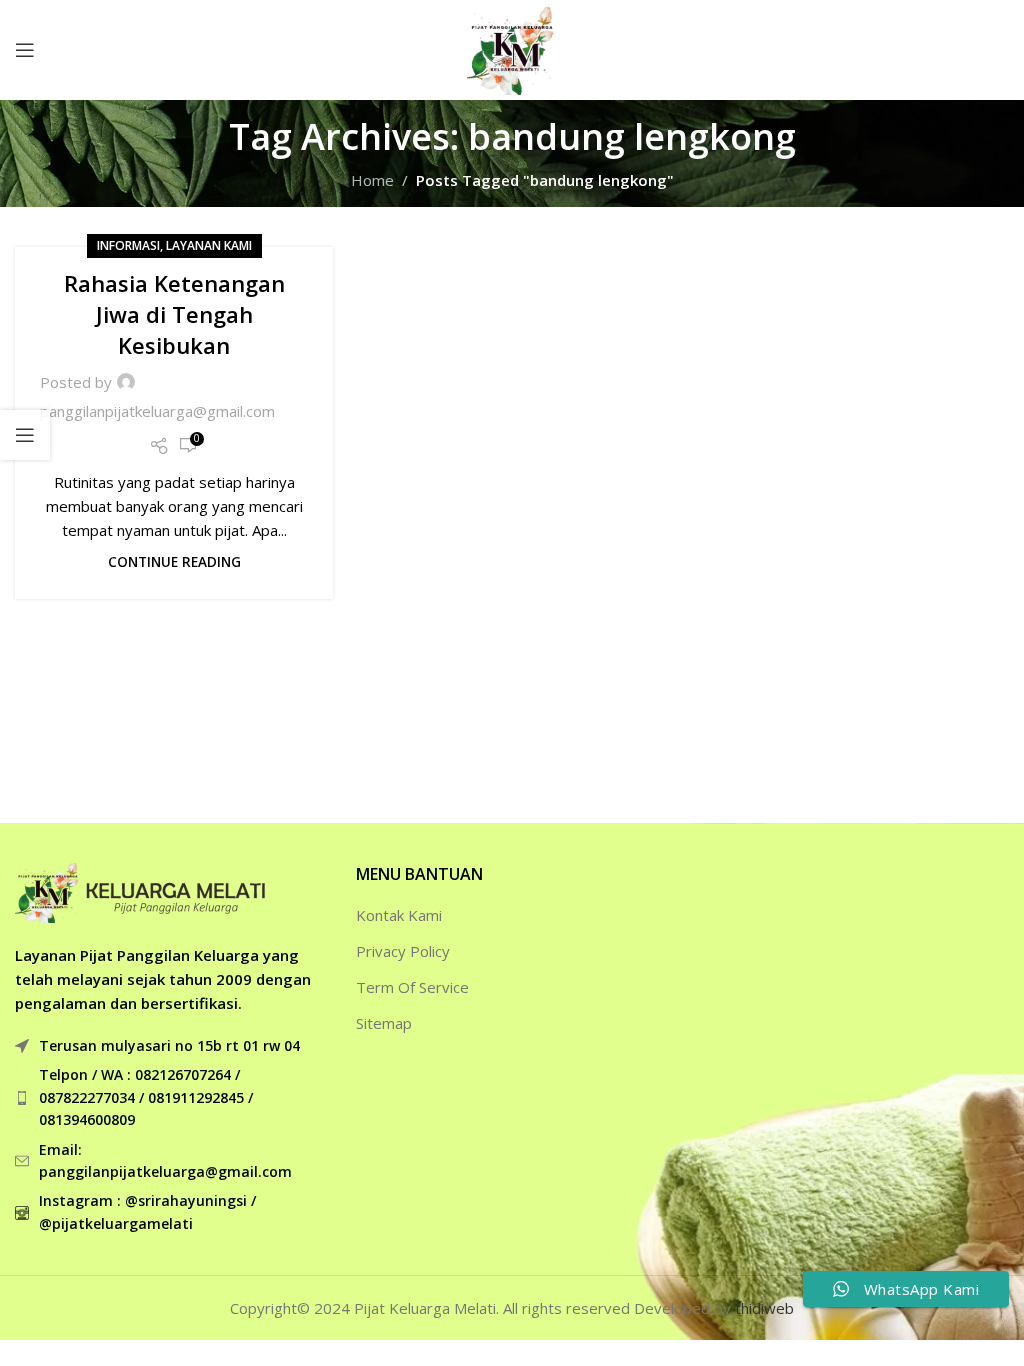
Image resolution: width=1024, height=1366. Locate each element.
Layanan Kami (209, 245)
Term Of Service (412, 987)
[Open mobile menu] (25, 50)
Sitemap (384, 1023)
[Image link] (140, 891)
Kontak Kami (399, 915)
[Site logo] (512, 48)
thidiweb (764, 1308)
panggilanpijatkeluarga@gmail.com (157, 411)
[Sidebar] (25, 435)
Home (372, 180)
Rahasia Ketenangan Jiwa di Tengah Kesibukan (174, 314)
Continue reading (174, 562)
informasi (128, 245)
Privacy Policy (403, 951)
